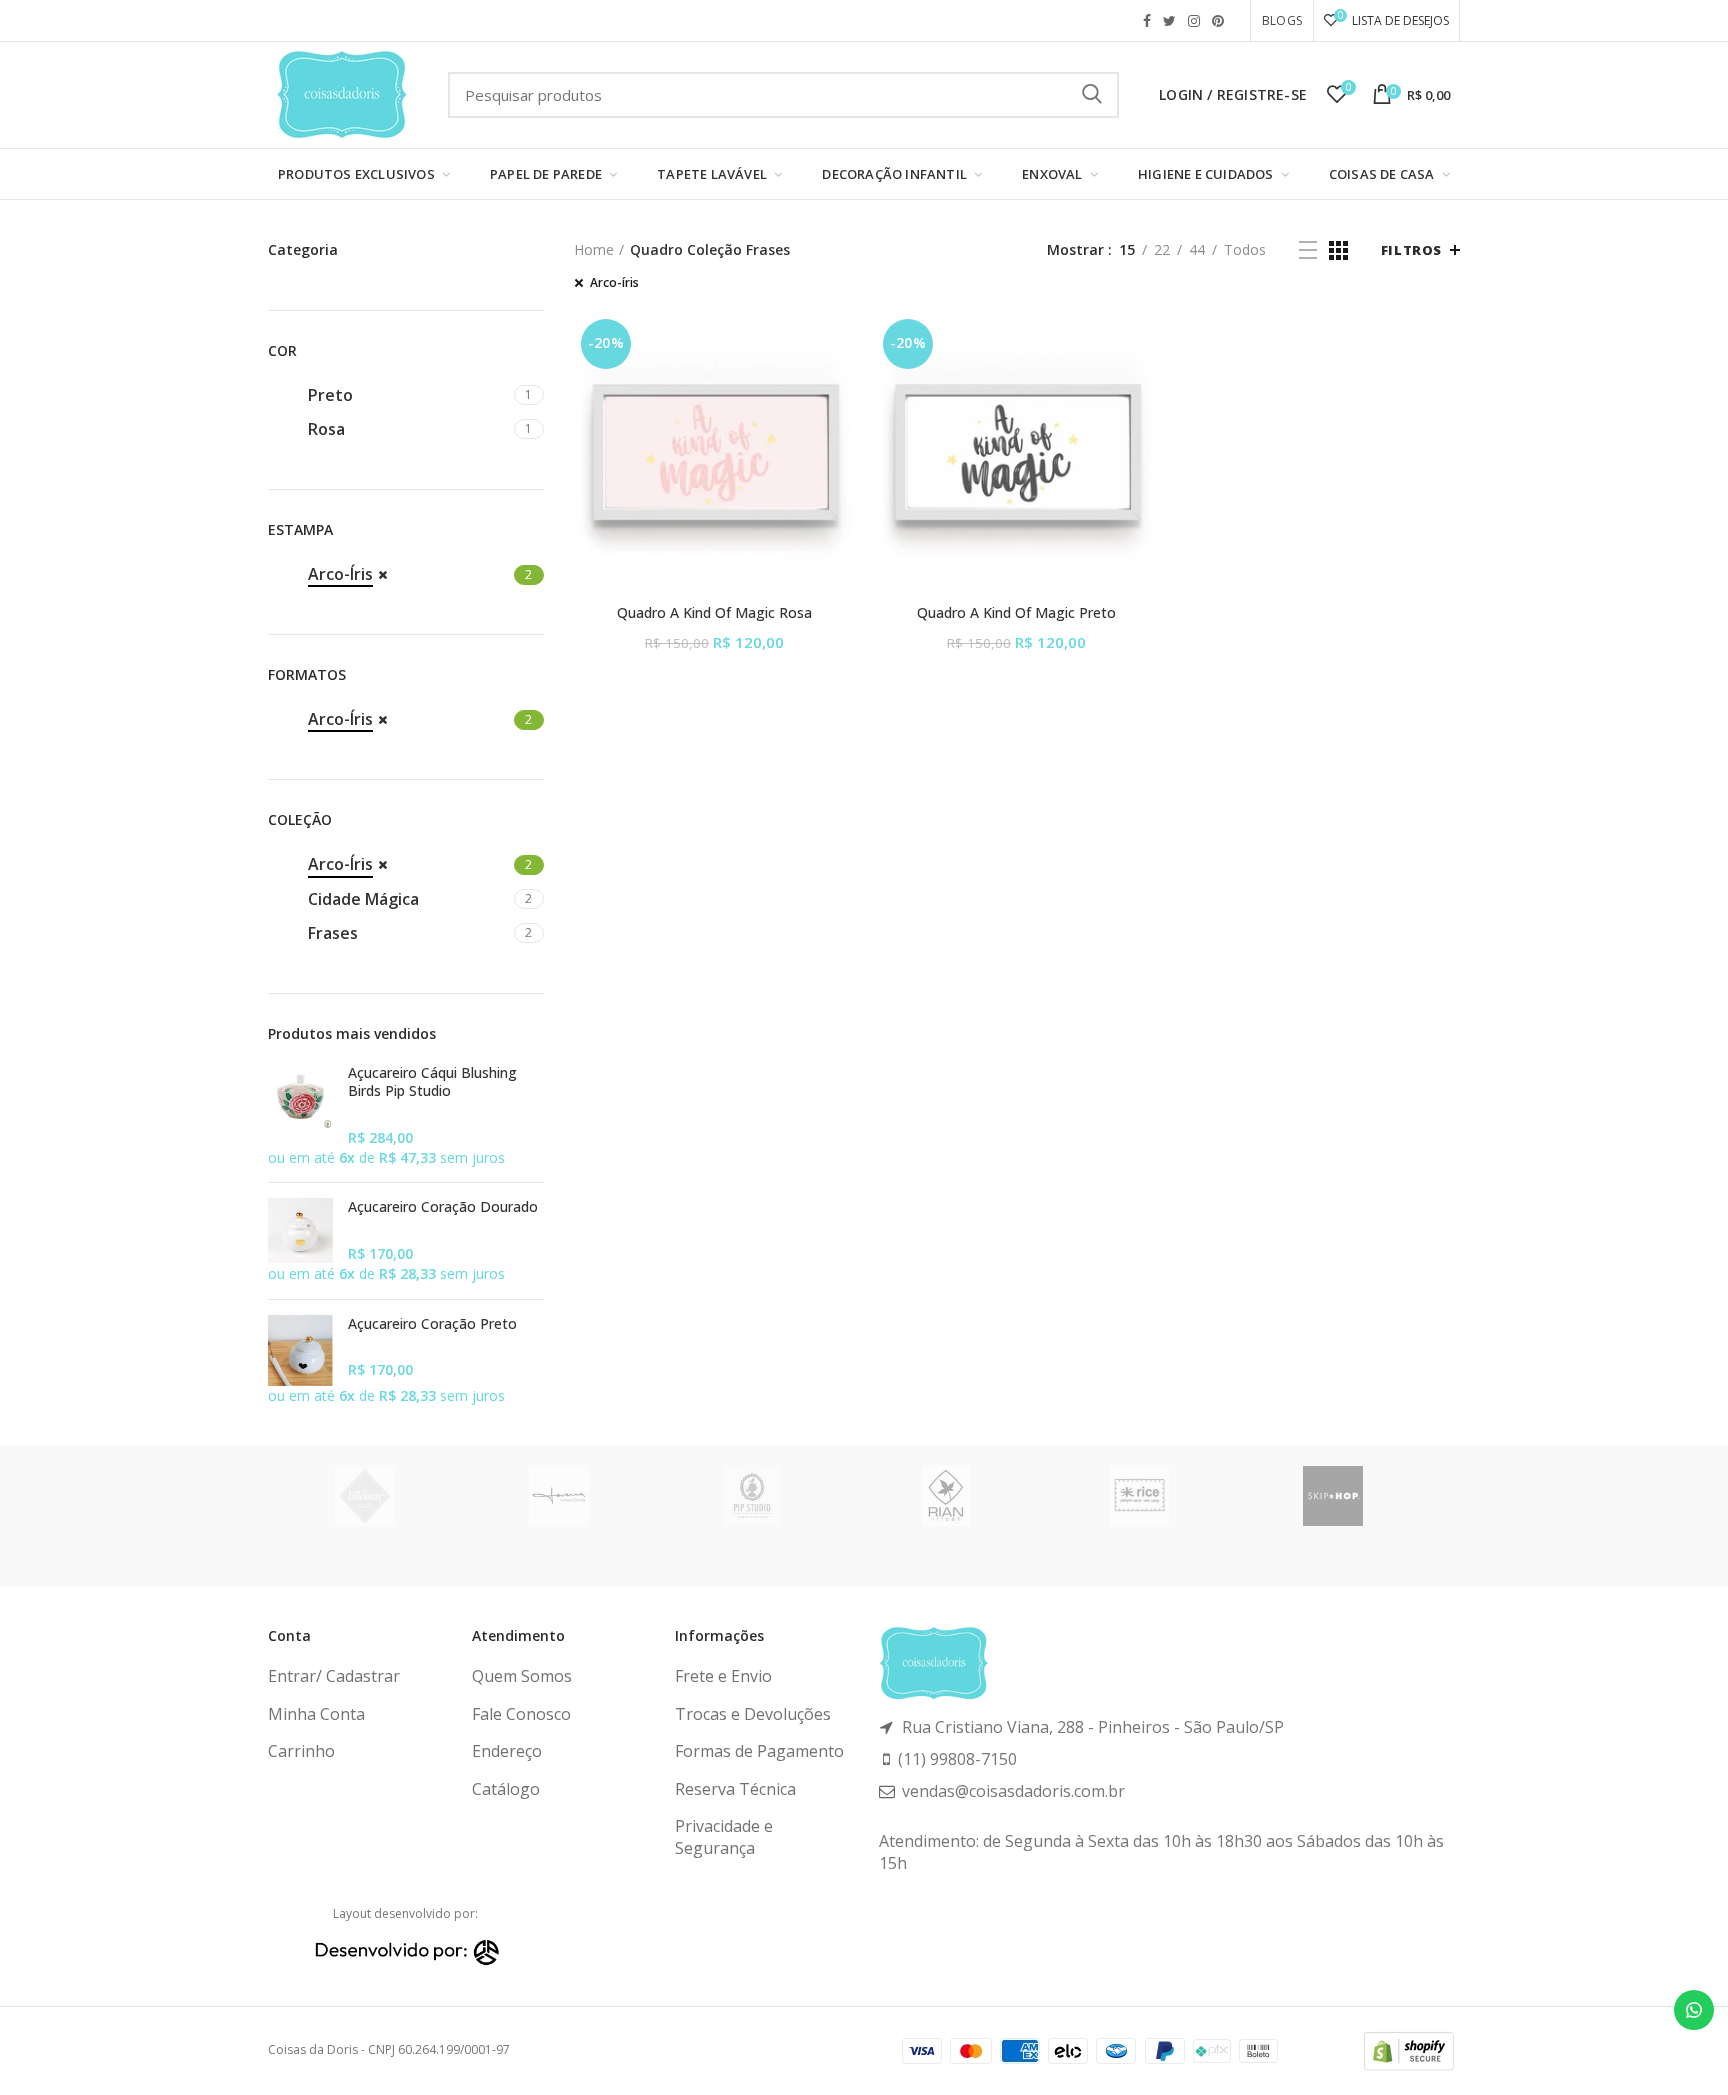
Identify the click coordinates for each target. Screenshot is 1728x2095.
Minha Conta (316, 1714)
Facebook (1147, 21)
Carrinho (301, 1751)
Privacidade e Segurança (724, 1837)
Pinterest (1218, 21)
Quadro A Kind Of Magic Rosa (714, 613)
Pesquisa (1092, 95)
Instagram (1194, 21)
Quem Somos (522, 1676)
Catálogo (506, 1789)
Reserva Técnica (735, 1789)
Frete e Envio (723, 1676)
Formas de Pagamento (759, 1751)
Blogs (1282, 20)
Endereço (507, 1751)
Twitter (1169, 21)
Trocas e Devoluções (753, 1714)
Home (594, 249)
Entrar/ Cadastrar (334, 1676)
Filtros (1411, 250)
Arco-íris (614, 283)
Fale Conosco (521, 1714)
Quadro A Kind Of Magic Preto (1016, 613)
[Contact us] (1694, 2010)
